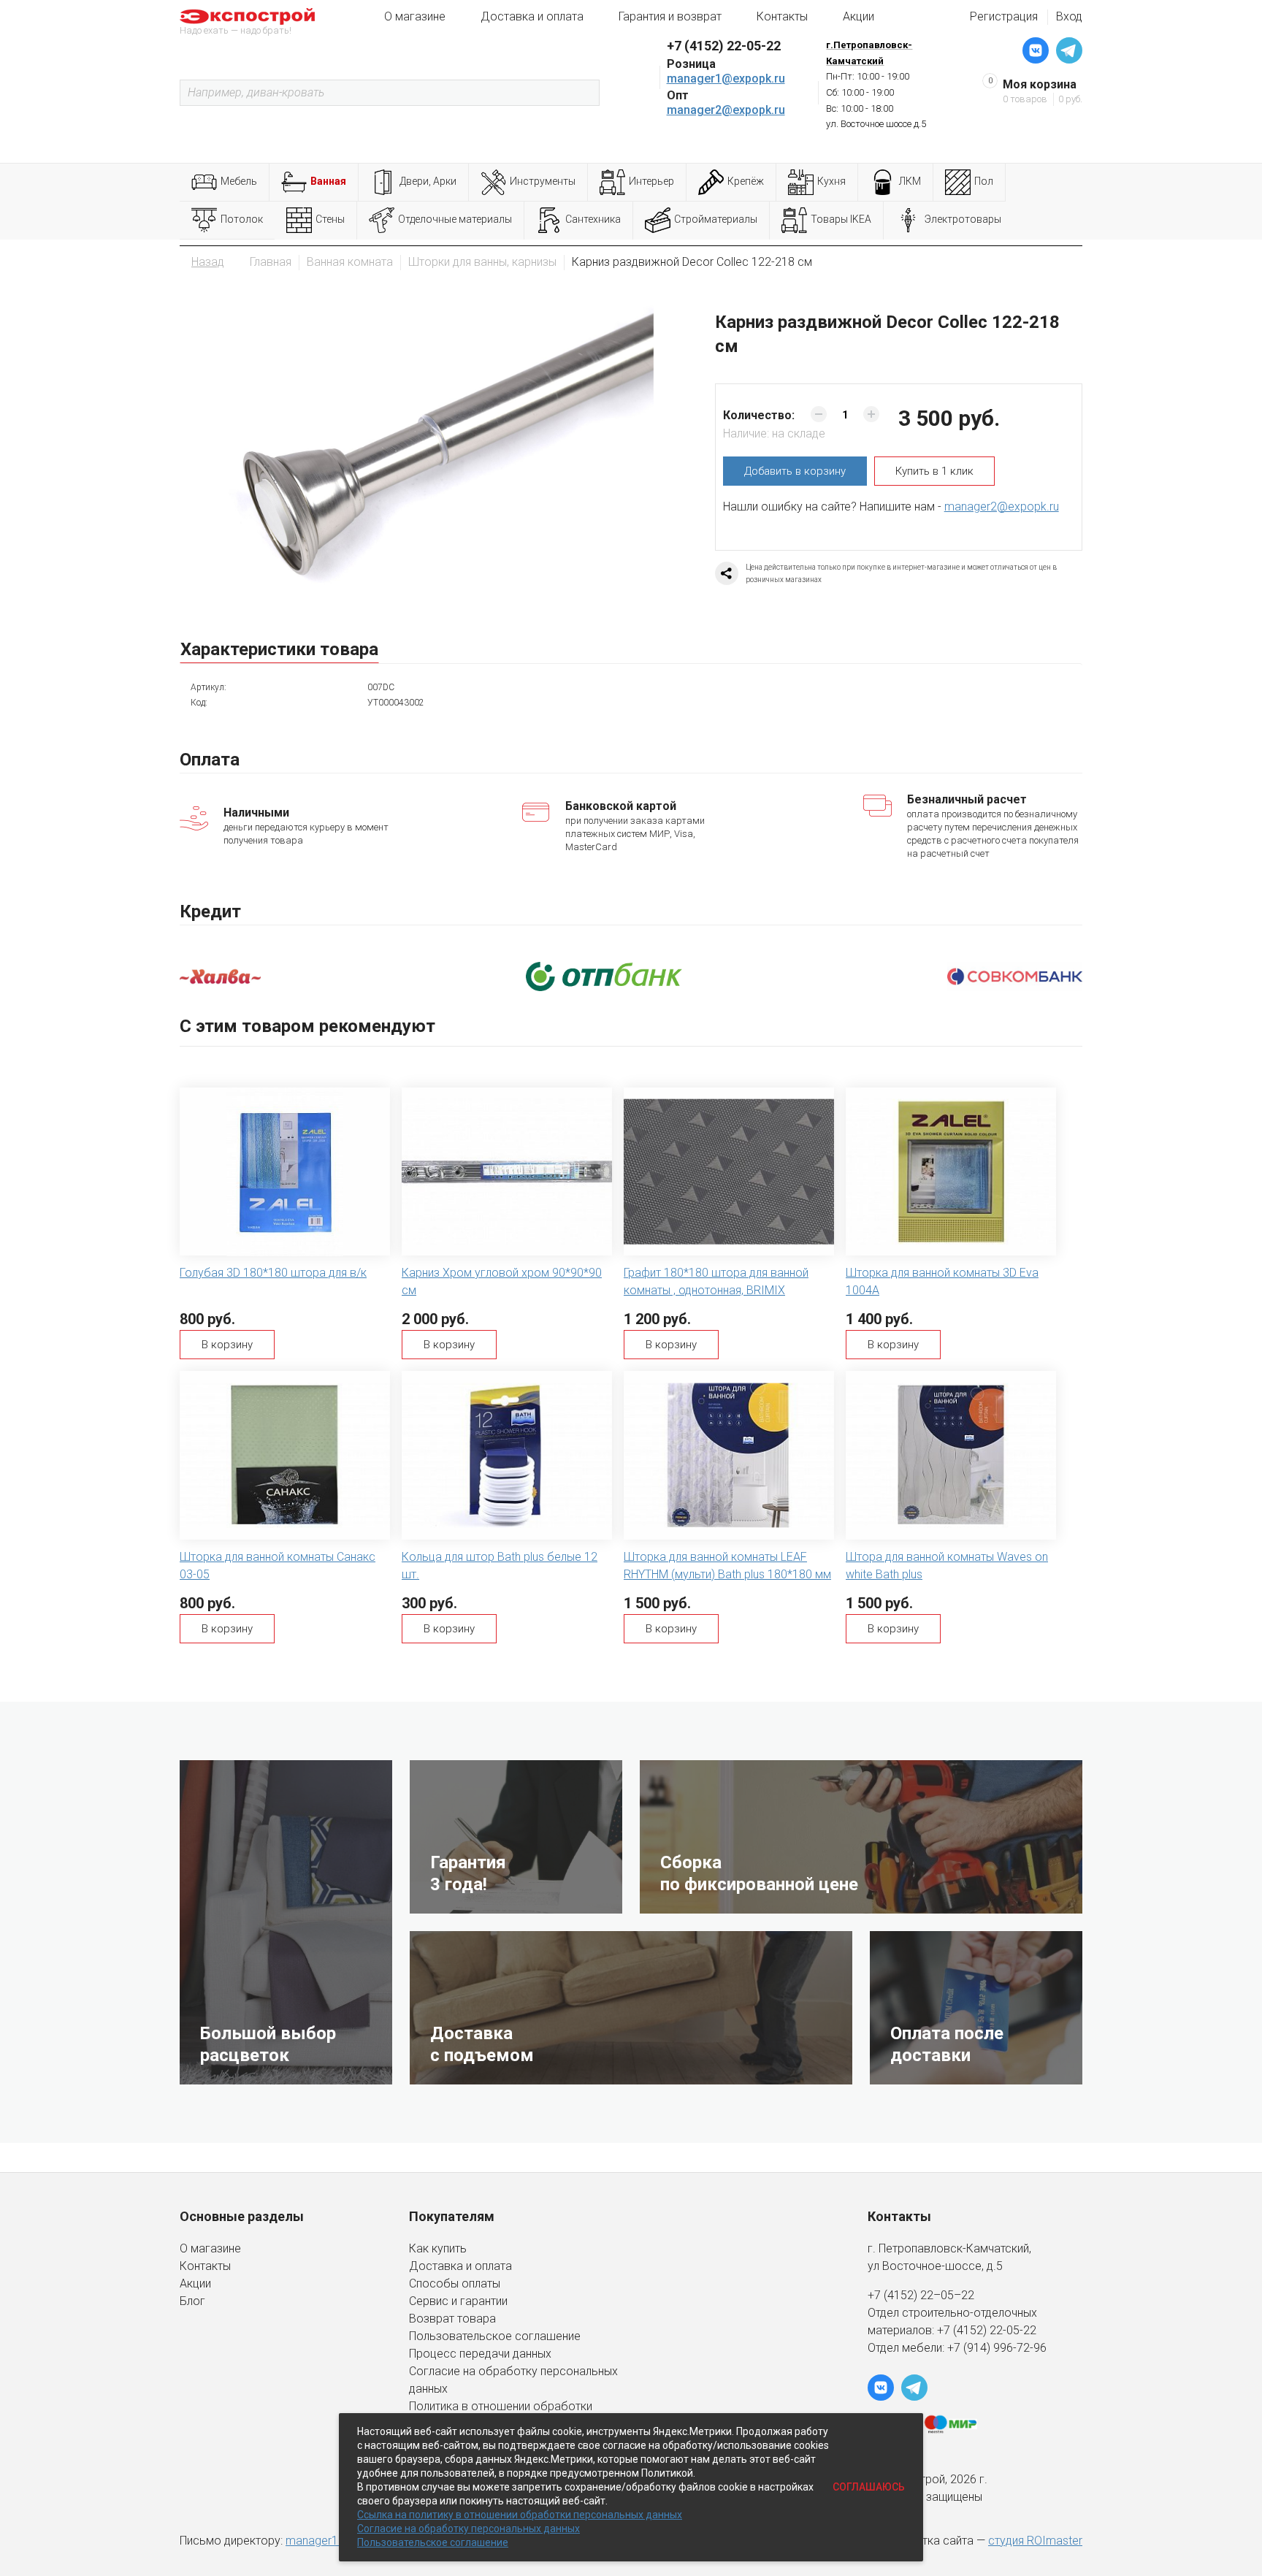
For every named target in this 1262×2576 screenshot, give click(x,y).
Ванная (328, 181)
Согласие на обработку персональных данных (469, 2529)
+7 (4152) (963, 2330)
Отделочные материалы (455, 219)
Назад (208, 262)
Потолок (242, 219)
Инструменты (543, 181)
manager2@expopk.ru (726, 110)
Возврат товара (452, 2319)
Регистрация (1004, 16)
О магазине (415, 16)
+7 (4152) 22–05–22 (921, 2295)
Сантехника (593, 219)
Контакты (782, 16)
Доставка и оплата (532, 16)
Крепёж (746, 181)
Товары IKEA (841, 219)
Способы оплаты (455, 2283)
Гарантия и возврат (670, 16)
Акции (858, 16)
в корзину (795, 471)
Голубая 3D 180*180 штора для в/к (273, 1273)
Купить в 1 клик (934, 471)
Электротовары (963, 219)
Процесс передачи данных (480, 2354)
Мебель (239, 181)
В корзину (227, 1345)
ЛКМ (910, 181)
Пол (984, 181)
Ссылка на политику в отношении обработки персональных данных (520, 2515)
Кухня (831, 181)
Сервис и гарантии (458, 2301)
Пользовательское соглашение (495, 2336)
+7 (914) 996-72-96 (997, 2348)
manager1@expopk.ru (726, 79)
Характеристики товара (279, 649)
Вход (1069, 16)
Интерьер (651, 181)
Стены (330, 219)
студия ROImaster (1035, 2541)
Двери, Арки (428, 181)
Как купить (438, 2248)
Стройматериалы (716, 219)
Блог (192, 2301)
